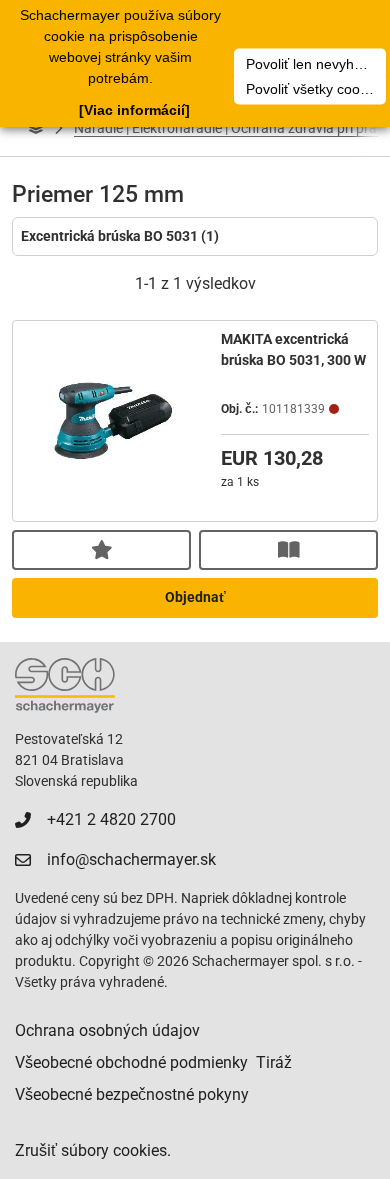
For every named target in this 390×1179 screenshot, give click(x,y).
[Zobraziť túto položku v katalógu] (288, 550)
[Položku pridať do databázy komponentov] (101, 550)
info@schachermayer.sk (131, 859)
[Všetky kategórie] (36, 128)
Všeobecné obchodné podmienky (131, 1062)
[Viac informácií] (134, 110)
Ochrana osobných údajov (107, 1030)
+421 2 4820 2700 (111, 819)
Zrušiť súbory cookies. (93, 1150)
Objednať (195, 597)
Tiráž (274, 1062)
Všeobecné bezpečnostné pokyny (132, 1094)
